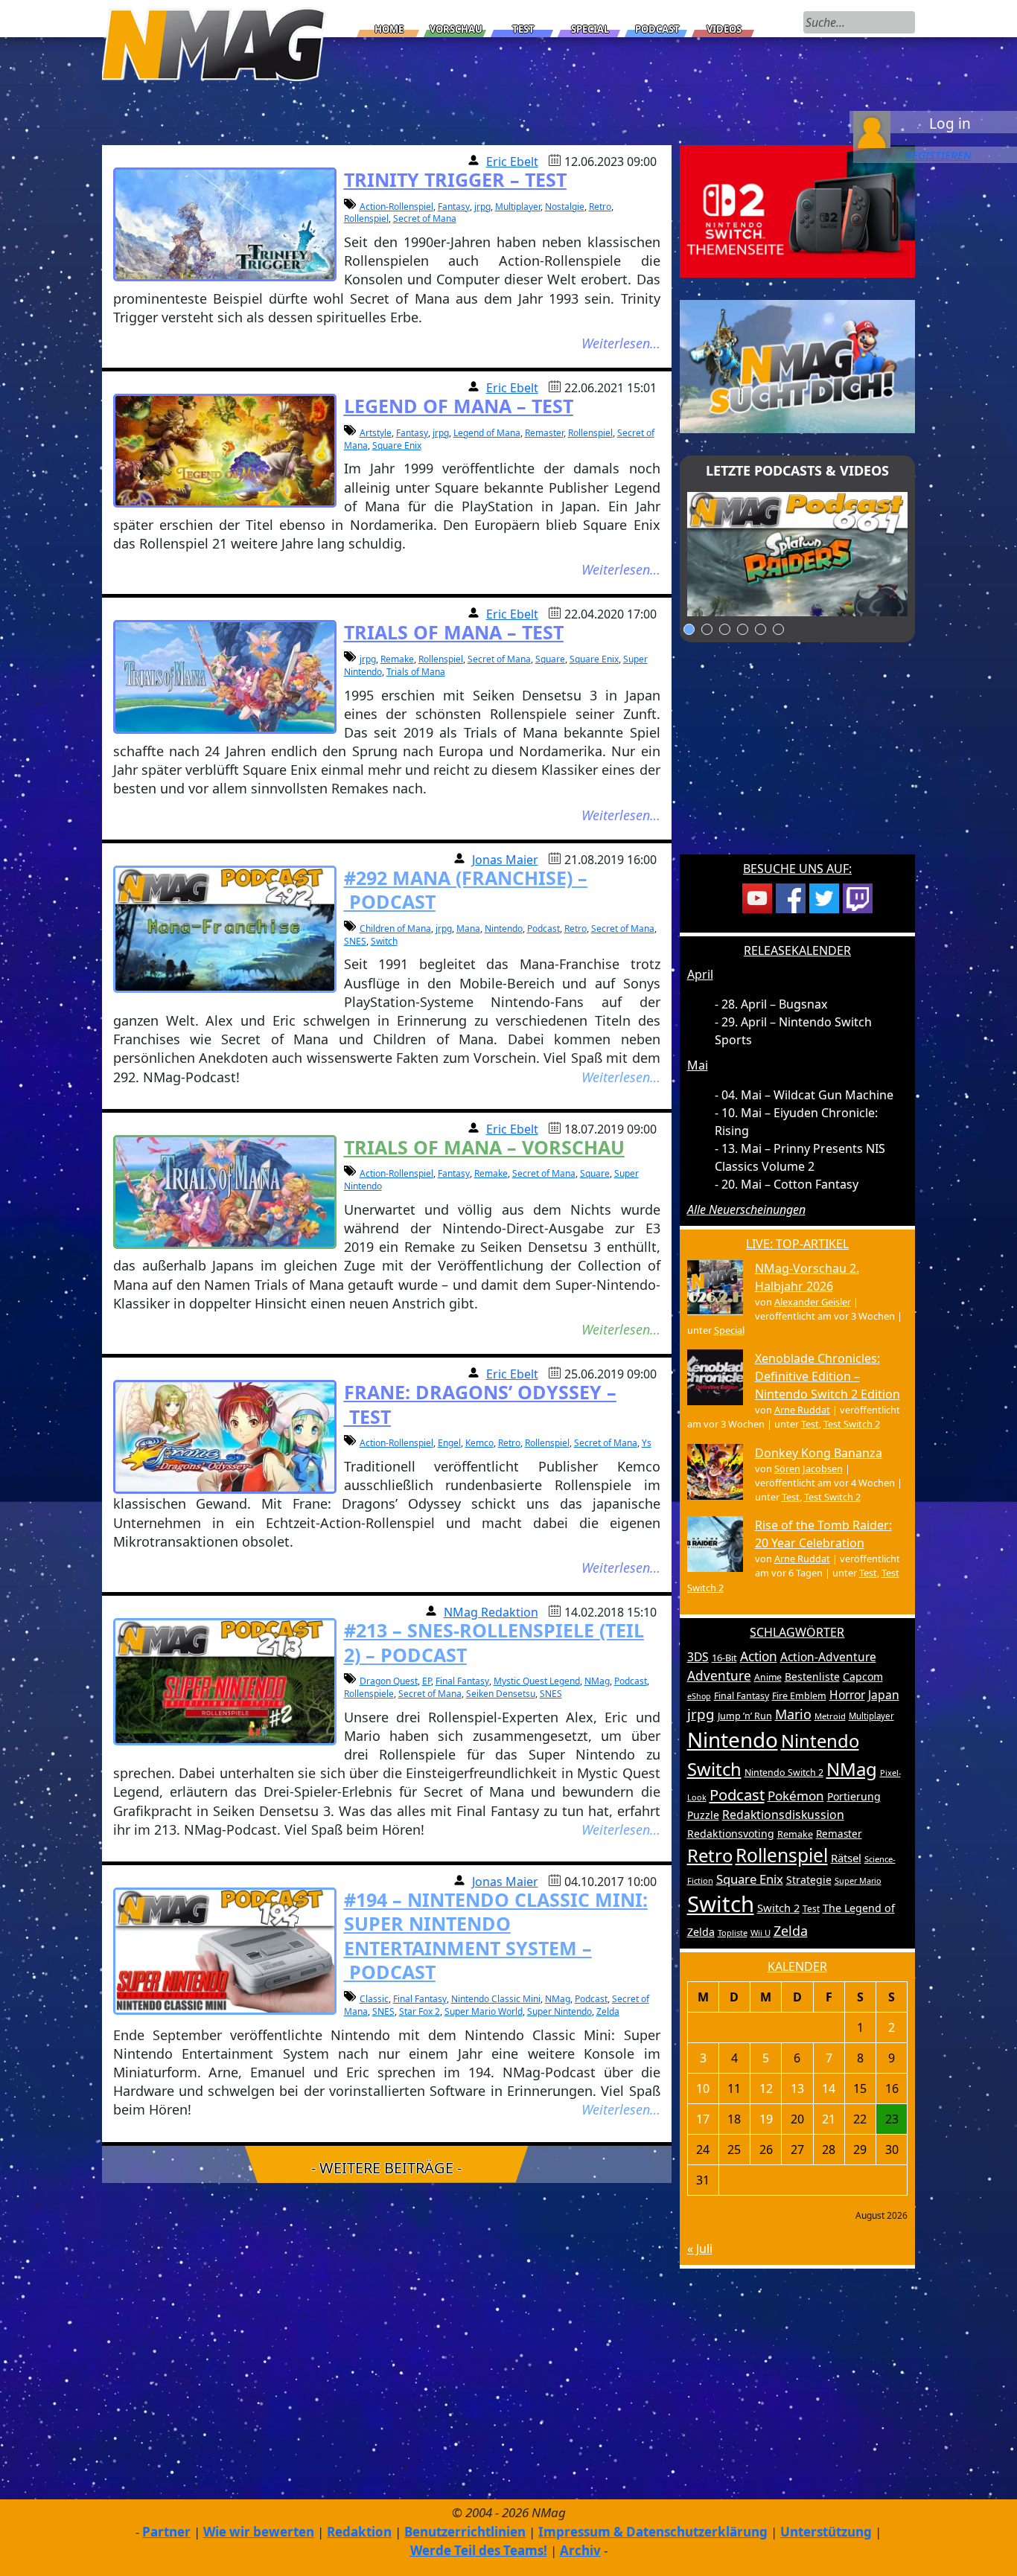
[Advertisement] (798, 758)
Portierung (854, 1796)
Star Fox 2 (420, 2011)
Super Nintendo (559, 2011)
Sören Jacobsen (809, 1468)
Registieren (938, 155)
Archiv (580, 2550)
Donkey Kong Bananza (819, 1453)
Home (389, 29)
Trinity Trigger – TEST (455, 179)
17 (703, 2119)
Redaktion (359, 2532)
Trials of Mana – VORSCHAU (484, 1147)
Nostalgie (565, 207)
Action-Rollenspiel (396, 207)
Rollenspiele (369, 1694)
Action (759, 1656)
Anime (768, 1677)
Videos (724, 29)
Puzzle (703, 1815)
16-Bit (724, 1658)
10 (703, 2088)
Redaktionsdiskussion (783, 1815)
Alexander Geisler (813, 1302)
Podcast (657, 29)
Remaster (544, 433)
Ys (647, 1443)
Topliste (733, 1933)
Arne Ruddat (802, 1410)
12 (766, 2088)
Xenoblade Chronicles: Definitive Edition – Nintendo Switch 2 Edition (828, 1376)
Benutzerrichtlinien (465, 2532)
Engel (449, 1443)
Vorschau (456, 29)
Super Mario (858, 1880)
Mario (793, 1714)
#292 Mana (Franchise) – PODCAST (466, 890)
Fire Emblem (799, 1696)
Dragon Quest (389, 1681)
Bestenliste (812, 1677)
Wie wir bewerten (259, 2532)
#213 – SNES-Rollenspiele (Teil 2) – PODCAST (494, 1642)
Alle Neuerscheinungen (746, 1209)
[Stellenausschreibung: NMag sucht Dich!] (798, 365)
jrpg (482, 207)
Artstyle (376, 433)
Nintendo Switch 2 (784, 1773)
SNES (355, 941)
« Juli (700, 2249)
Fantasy (454, 207)
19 (766, 2119)
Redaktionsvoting (731, 1834)
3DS (698, 1657)
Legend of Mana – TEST (459, 406)
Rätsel (846, 1858)
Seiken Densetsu (501, 1694)
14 (829, 2088)
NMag (597, 1681)
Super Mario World (484, 2011)
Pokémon (796, 1796)
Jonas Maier (505, 860)
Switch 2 (778, 1908)
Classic (374, 1999)
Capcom (863, 1677)
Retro (600, 207)
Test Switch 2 (852, 1424)
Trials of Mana (416, 672)
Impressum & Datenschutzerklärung (653, 2532)
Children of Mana (395, 929)
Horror (847, 1695)
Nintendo (504, 929)
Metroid (830, 1716)
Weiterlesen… (621, 343)
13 (797, 2088)
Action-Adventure (828, 1657)
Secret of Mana (425, 218)
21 (829, 2119)
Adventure (719, 1676)
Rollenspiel (366, 218)
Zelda (608, 2011)
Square (550, 659)
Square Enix (397, 445)
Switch (384, 941)
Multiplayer (518, 207)
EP (427, 1681)
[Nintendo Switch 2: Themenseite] (798, 210)
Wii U (761, 1933)
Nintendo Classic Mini (496, 1999)
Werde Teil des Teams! (479, 2550)
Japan (884, 1695)
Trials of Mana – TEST (454, 632)
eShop (699, 1696)
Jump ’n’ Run (745, 1716)
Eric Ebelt (512, 162)
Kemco (479, 1443)
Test (523, 29)
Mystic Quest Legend (537, 1681)
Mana (468, 929)
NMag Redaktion (491, 1612)
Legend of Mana (487, 433)
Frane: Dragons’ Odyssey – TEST (480, 1404)
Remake (397, 659)
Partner (166, 2532)
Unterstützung (826, 2532)
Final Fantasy (462, 1681)
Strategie (809, 1880)
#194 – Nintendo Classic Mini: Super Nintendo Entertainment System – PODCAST (496, 1936)
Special (590, 29)
